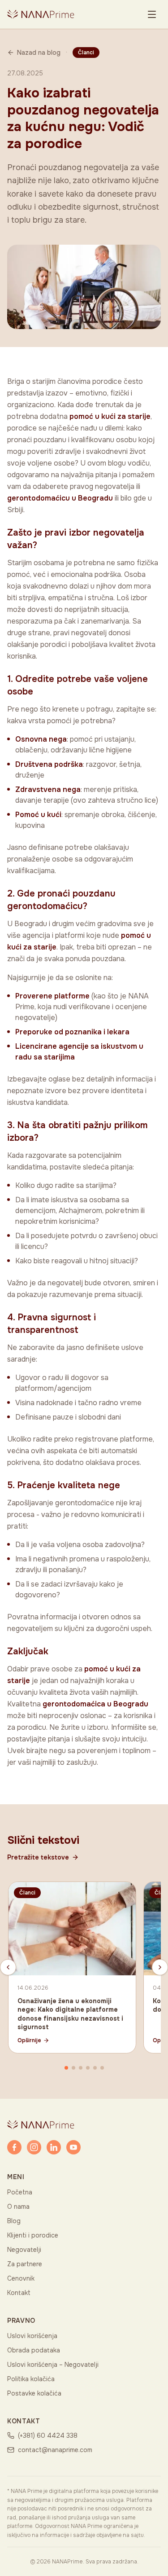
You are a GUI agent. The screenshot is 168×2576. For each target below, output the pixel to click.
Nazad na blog (39, 53)
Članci (86, 53)
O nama (18, 2207)
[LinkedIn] (54, 2147)
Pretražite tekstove (38, 1857)
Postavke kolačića (34, 2393)
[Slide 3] (81, 2068)
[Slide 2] (73, 2068)
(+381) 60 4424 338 (48, 2435)
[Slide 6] (102, 2068)
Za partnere (25, 2264)
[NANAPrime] (41, 14)
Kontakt (19, 2293)
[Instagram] (34, 2147)
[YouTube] (73, 2147)
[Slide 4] (88, 2068)
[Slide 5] (95, 2068)
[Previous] (8, 1967)
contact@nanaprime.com (55, 2450)
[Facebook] (14, 2147)
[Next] (160, 1967)
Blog (14, 2221)
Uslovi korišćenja (32, 2336)
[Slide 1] (66, 2068)
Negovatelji (24, 2250)
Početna (20, 2192)
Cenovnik (21, 2278)
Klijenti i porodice (33, 2235)
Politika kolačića (31, 2379)
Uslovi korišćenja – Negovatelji (53, 2365)
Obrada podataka (34, 2350)
